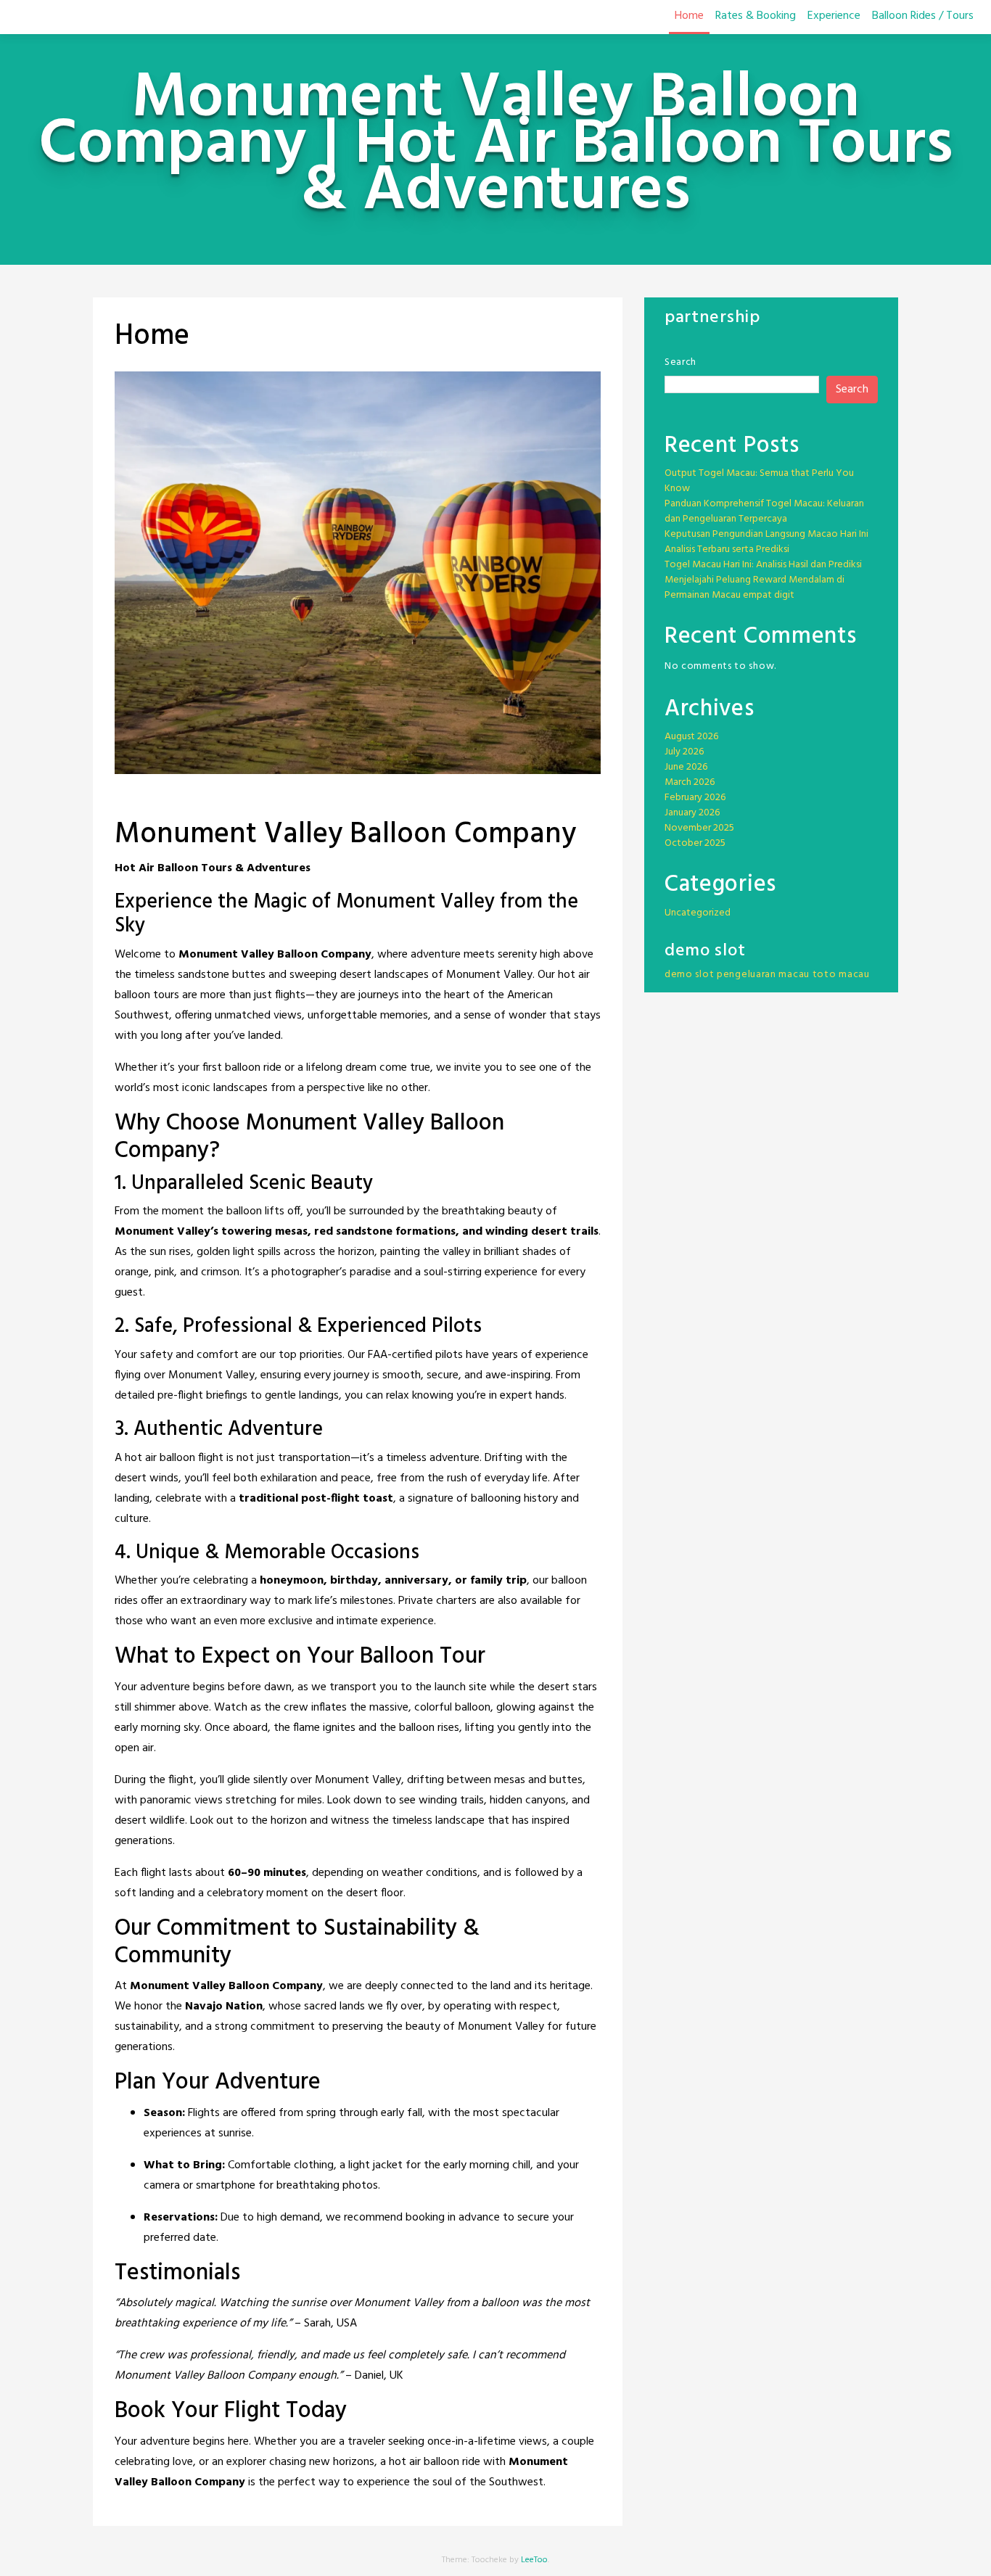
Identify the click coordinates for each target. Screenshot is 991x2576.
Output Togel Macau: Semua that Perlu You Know (759, 481)
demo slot (689, 975)
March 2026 (690, 782)
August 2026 (691, 737)
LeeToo (534, 2560)
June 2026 (686, 767)
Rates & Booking (756, 16)
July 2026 (684, 752)
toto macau (841, 975)
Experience (834, 16)
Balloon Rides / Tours (923, 16)
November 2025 (699, 828)
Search (680, 362)
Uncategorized (698, 913)
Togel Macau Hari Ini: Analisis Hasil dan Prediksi (763, 565)
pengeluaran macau (763, 975)
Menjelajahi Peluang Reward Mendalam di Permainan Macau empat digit (754, 588)
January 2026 (692, 813)
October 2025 (695, 843)
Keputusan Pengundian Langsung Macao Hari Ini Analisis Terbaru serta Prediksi (766, 542)
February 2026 (695, 798)
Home (689, 16)
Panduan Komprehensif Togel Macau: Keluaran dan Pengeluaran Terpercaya (764, 511)
